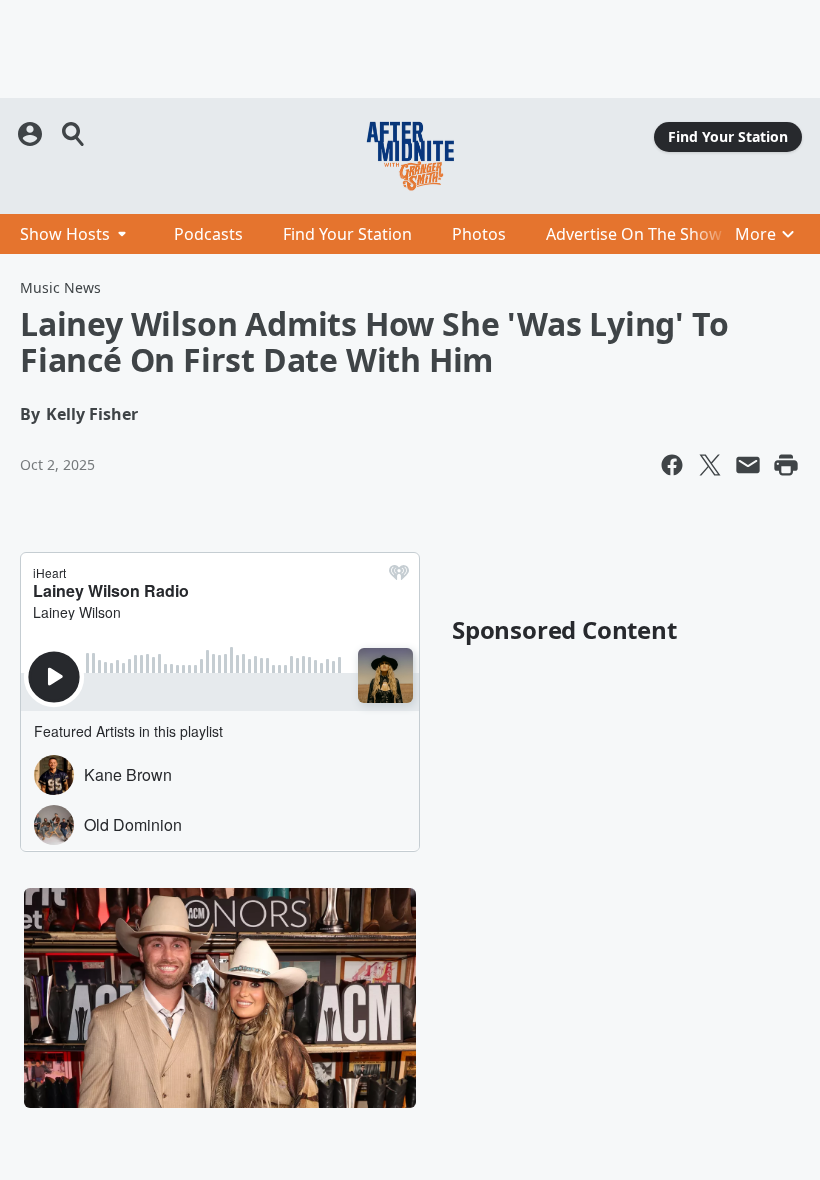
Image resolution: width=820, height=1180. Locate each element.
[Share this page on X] (710, 465)
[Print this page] (786, 465)
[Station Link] (410, 156)
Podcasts (208, 234)
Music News (60, 287)
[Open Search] (74, 134)
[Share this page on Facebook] (672, 465)
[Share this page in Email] (748, 465)
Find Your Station (728, 136)
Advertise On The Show (634, 234)
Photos (479, 234)
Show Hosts (65, 234)
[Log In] (32, 134)
